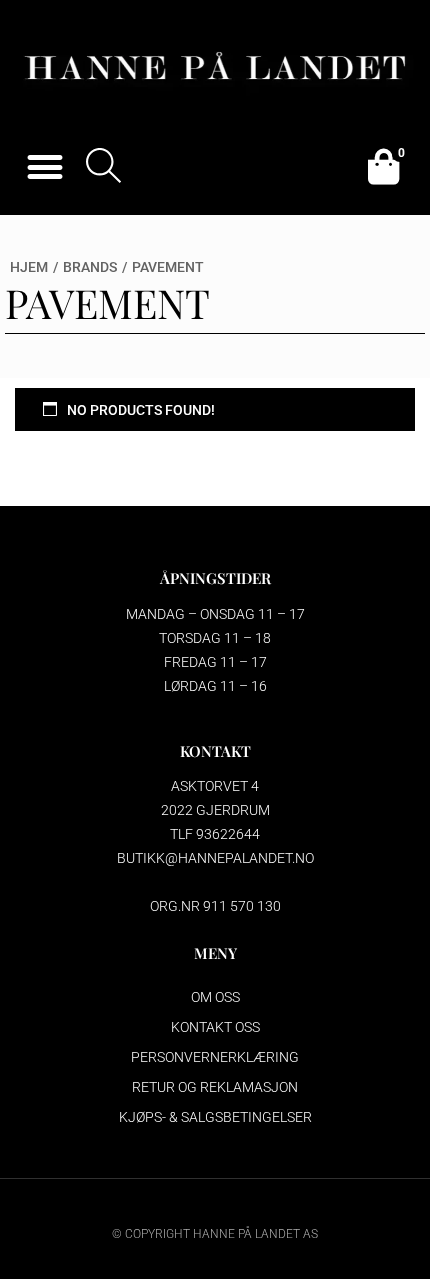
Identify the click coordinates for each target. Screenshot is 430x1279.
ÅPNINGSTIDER (215, 578)
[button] (44, 166)
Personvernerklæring (215, 1057)
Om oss (215, 997)
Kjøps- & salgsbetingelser (215, 1117)
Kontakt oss (215, 1027)
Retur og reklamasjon (215, 1087)
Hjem (29, 267)
